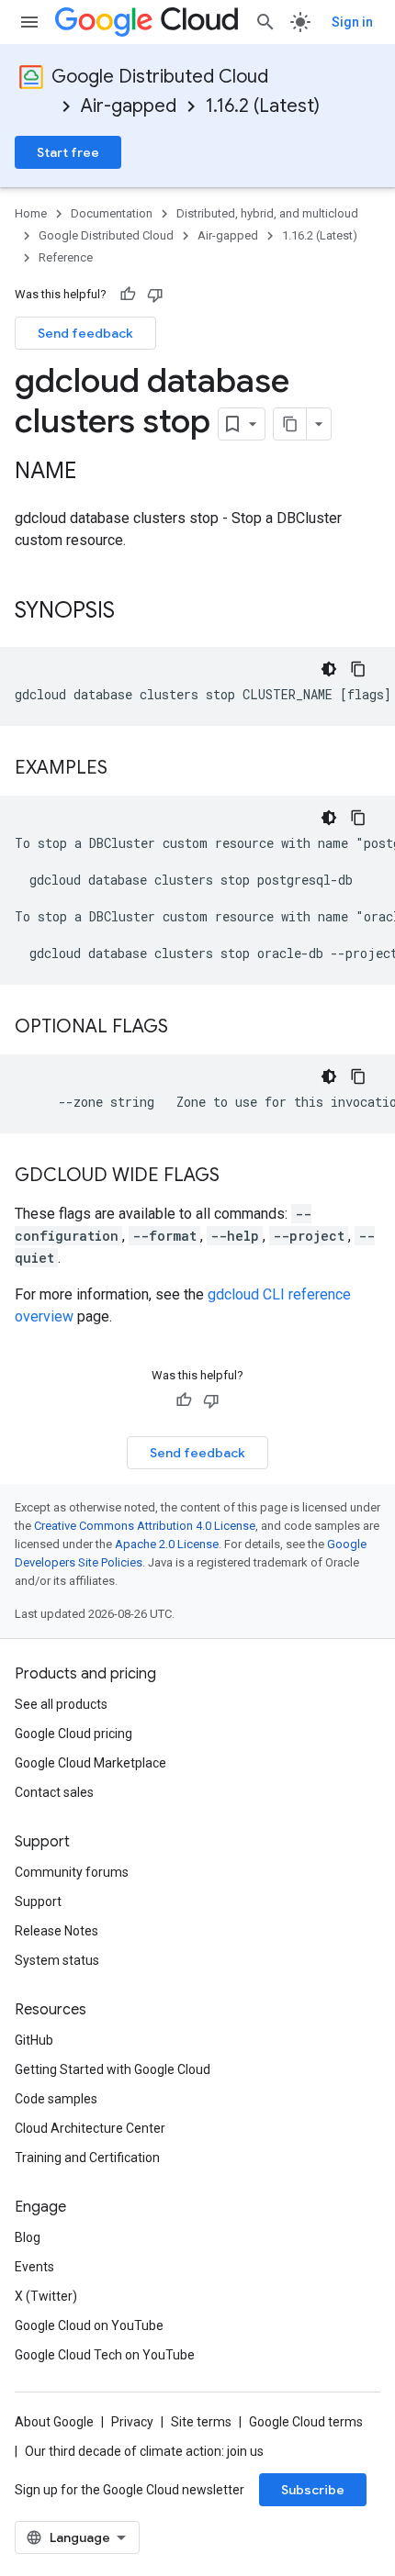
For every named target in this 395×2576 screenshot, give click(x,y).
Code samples (56, 2099)
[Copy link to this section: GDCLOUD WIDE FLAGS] (238, 1176)
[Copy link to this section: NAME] (95, 473)
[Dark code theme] (329, 669)
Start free (68, 152)
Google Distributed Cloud (160, 77)
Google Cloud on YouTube (89, 2325)
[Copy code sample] (358, 669)
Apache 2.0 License (167, 1544)
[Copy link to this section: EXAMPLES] (126, 769)
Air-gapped (129, 106)
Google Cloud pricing (73, 1734)
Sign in (352, 22)
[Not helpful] (155, 295)
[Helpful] (128, 295)
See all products (61, 1704)
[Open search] (265, 22)
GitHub (34, 2040)
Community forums (72, 1872)
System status (57, 1960)
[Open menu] (29, 22)
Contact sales (54, 1792)
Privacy (132, 2422)
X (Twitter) (46, 2296)
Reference (66, 257)
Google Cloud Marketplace (90, 1763)
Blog (28, 2237)
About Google (54, 2422)
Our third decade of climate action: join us (144, 2451)
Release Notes (56, 1931)
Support (38, 1901)
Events (34, 2267)
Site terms (201, 2422)
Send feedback (85, 333)
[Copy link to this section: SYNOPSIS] (133, 612)
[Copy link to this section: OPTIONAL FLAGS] (186, 1028)
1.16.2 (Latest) (263, 106)
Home (31, 213)
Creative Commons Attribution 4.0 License (145, 1526)
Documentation (112, 213)
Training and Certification (87, 2158)
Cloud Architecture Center (90, 2128)
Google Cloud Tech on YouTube (105, 2355)
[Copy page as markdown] (290, 424)
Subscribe (313, 2490)
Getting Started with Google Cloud (113, 2069)
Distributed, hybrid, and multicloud (267, 213)
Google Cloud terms (306, 2422)
